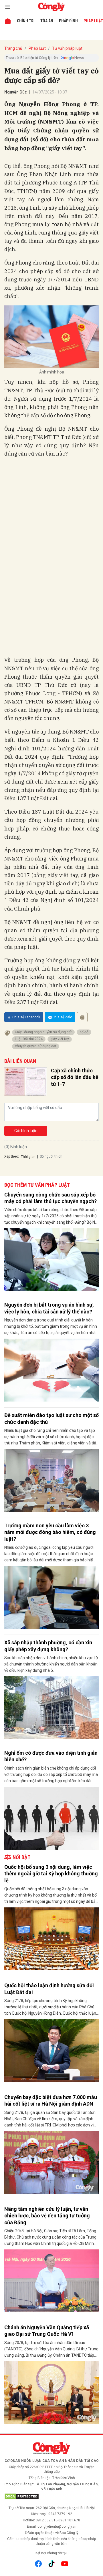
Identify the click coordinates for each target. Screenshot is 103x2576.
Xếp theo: (12, 1156)
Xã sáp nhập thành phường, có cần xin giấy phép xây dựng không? (48, 1646)
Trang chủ (13, 48)
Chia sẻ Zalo (62, 1017)
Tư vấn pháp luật (67, 48)
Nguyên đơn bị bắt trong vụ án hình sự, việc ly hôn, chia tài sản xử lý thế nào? (49, 1308)
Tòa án (47, 21)
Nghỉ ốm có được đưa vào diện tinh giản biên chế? (51, 1756)
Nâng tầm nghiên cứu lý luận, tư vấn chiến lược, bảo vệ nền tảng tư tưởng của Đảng (47, 2216)
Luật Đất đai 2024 (29, 1039)
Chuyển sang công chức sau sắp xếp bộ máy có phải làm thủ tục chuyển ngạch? (50, 1198)
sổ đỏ (84, 1032)
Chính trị (26, 21)
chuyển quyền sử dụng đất (36, 1046)
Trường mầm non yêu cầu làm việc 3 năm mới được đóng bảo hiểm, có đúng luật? (50, 1532)
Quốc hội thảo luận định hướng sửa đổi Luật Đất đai (49, 1989)
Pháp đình (68, 21)
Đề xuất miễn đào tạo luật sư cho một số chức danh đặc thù (51, 1418)
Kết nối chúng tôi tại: (51, 2553)
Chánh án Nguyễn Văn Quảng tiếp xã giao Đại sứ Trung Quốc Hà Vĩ (47, 2331)
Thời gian (28, 1157)
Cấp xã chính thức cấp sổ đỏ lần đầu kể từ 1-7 (75, 1077)
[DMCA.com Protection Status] (51, 2497)
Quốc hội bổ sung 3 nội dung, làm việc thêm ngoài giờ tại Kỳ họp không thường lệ (51, 1874)
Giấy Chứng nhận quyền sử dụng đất (43, 1032)
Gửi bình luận (26, 1131)
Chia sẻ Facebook (26, 1017)
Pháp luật (37, 48)
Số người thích (51, 1156)
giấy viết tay (60, 1039)
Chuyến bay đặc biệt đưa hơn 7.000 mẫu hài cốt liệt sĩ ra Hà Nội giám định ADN (51, 2100)
